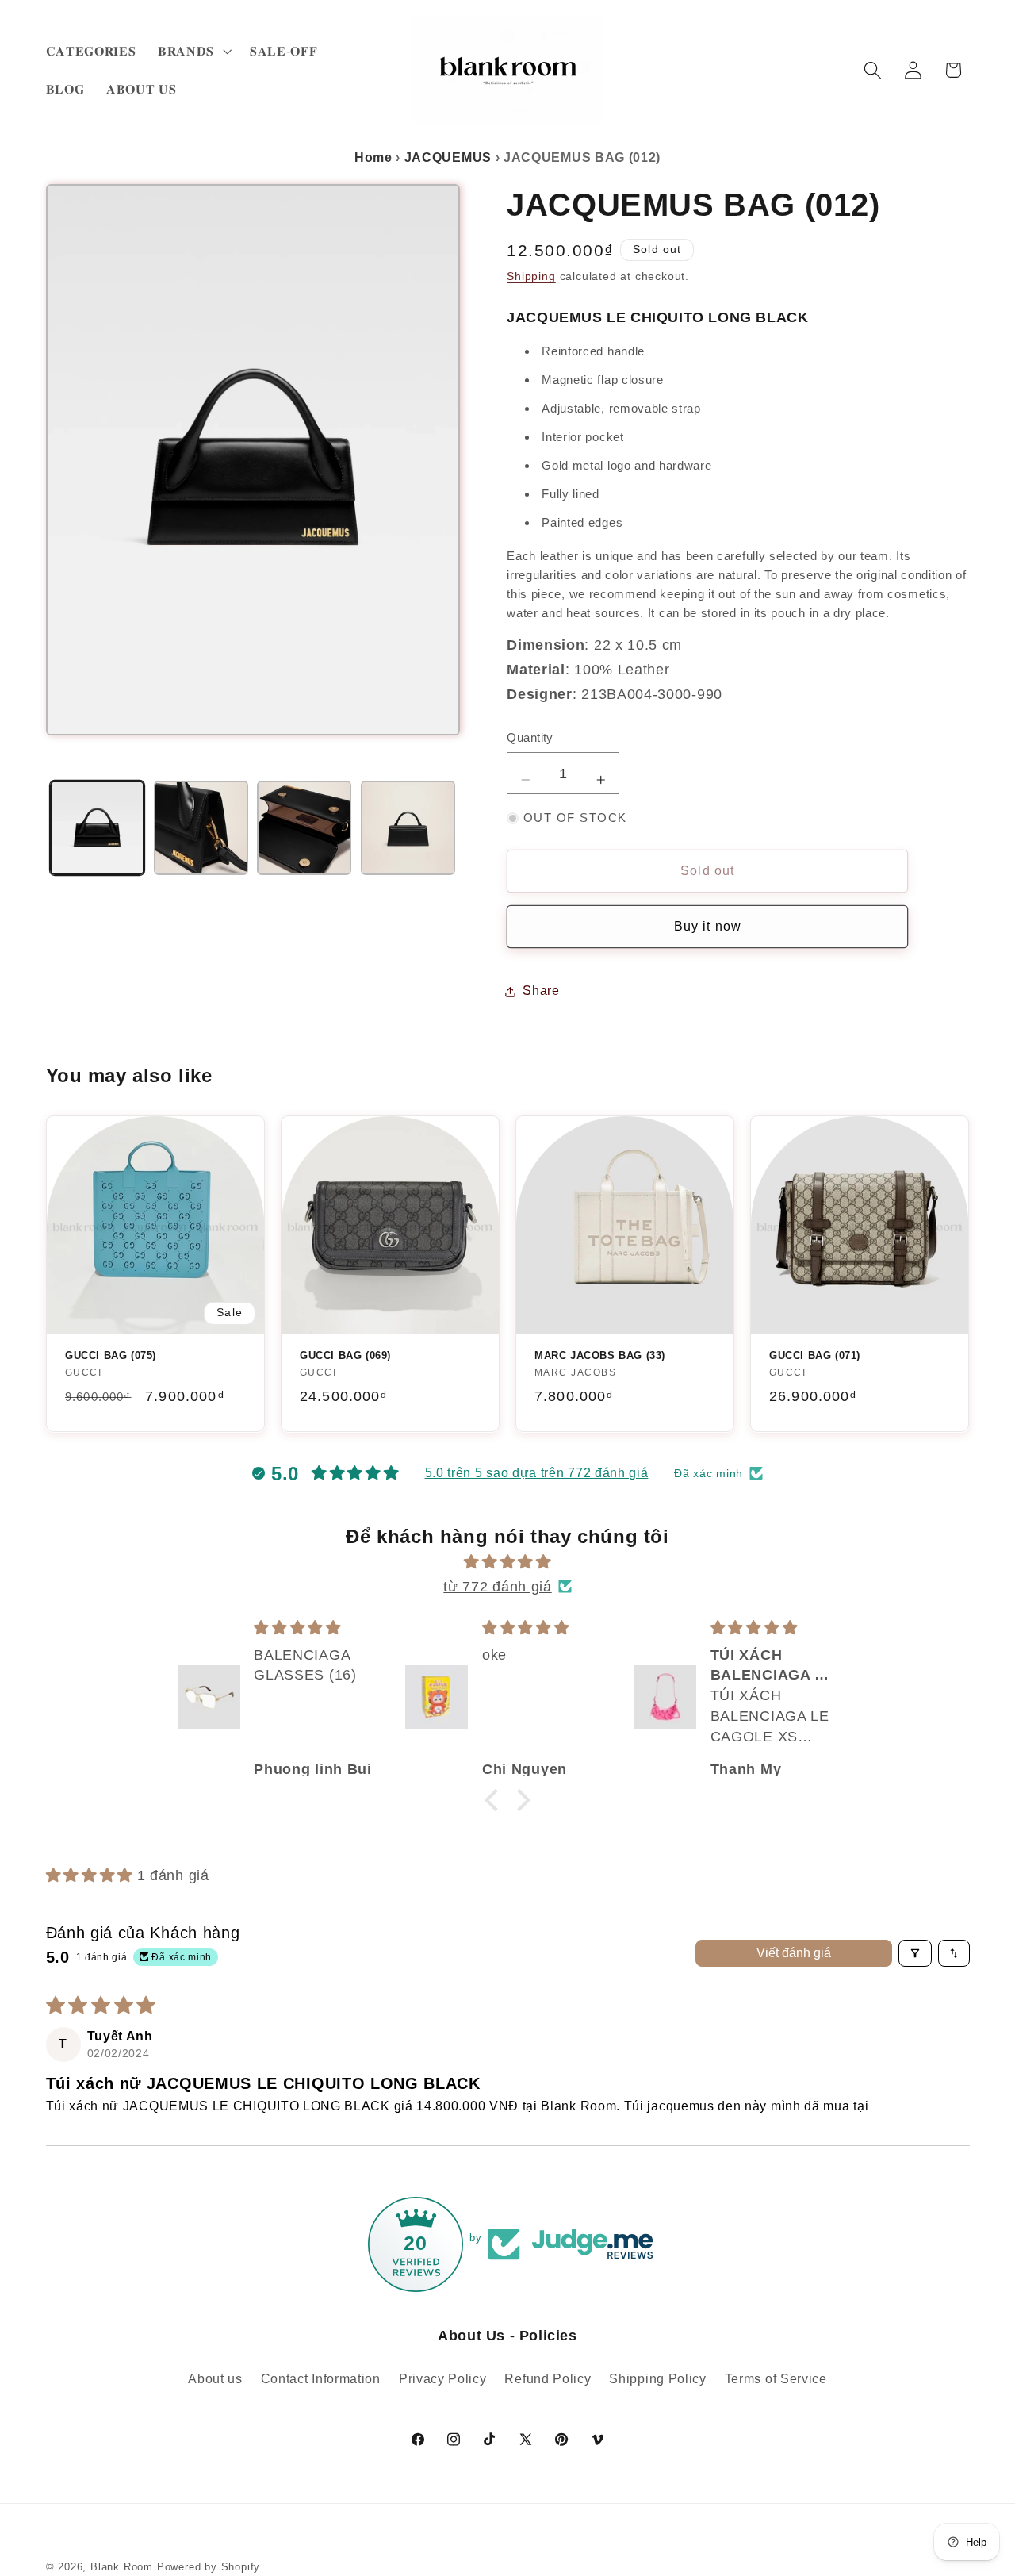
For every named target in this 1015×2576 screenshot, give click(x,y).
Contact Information (321, 2378)
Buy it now (708, 926)
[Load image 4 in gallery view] (408, 828)
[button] (193, 51)
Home (373, 157)
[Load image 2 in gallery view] (201, 828)
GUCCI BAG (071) (815, 1355)
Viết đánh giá (794, 1953)
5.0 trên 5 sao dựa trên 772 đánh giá (537, 1473)
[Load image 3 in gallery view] (304, 828)
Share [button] (541, 991)
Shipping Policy (657, 2378)
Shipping (531, 277)
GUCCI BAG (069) (345, 1355)
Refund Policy (548, 2378)
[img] (507, 1562)
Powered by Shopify (209, 2567)
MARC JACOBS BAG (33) (600, 1355)
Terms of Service (776, 2378)
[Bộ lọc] (915, 1953)
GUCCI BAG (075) (111, 1355)
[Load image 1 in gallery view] (97, 828)
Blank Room (124, 2567)
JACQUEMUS (448, 157)
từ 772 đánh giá (497, 1586)
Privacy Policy (443, 2378)
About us (215, 2378)
